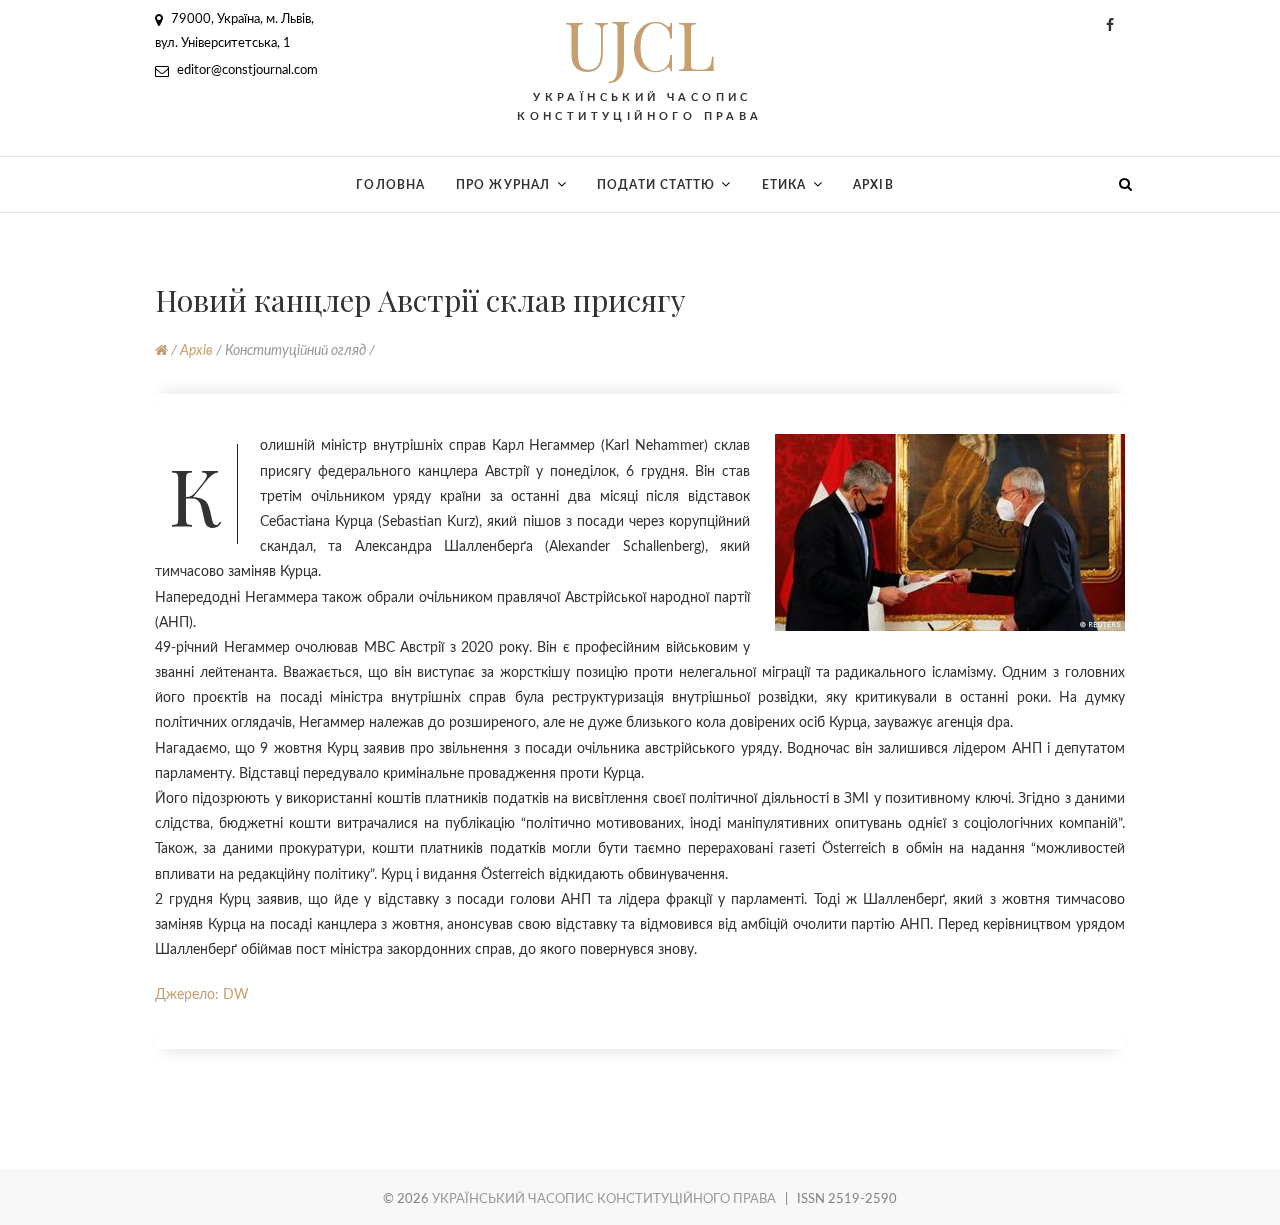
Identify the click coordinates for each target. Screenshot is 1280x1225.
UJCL (640, 44)
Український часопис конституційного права (604, 1199)
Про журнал (503, 185)
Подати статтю (656, 185)
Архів (873, 185)
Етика (784, 185)
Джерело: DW (202, 995)
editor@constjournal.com (246, 70)
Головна (390, 185)
